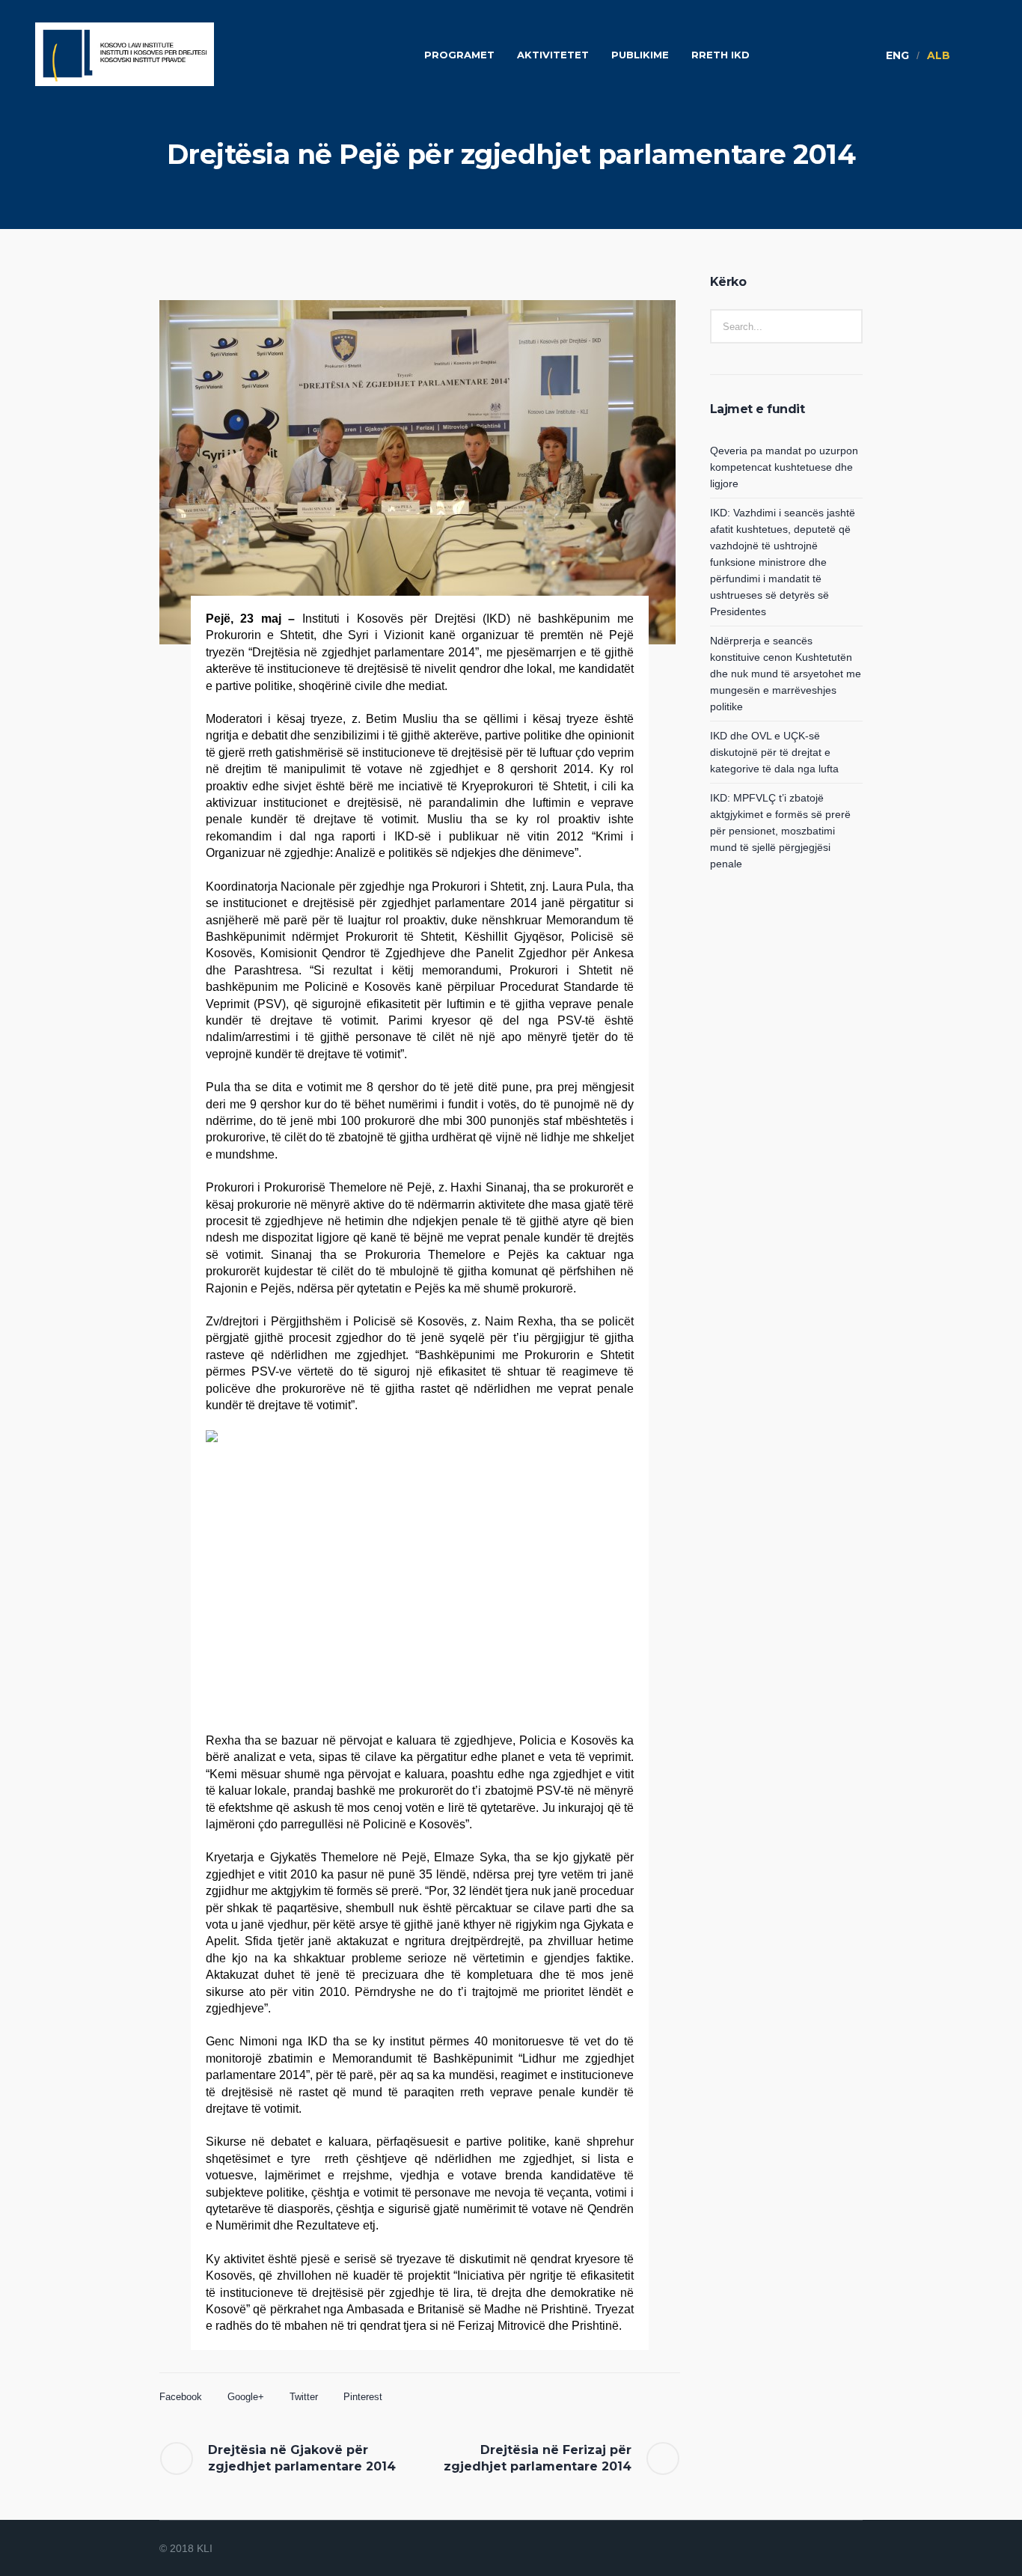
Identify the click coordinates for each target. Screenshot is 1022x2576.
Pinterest (363, 2397)
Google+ (246, 2397)
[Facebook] (798, 2549)
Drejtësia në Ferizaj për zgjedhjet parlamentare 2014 (538, 2458)
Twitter (304, 2397)
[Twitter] (834, 2549)
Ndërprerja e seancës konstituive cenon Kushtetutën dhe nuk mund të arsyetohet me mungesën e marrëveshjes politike (786, 674)
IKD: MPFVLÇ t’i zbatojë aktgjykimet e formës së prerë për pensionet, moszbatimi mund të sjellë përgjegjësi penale (780, 831)
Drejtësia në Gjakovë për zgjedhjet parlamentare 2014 (302, 2458)
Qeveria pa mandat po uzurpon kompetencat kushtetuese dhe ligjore (784, 467)
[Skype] (852, 2549)
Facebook (181, 2397)
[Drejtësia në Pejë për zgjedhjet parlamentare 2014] (417, 472)
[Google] (816, 2549)
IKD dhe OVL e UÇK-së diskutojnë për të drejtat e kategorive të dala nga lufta (774, 752)
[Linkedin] (780, 2549)
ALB (939, 55)
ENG (897, 55)
